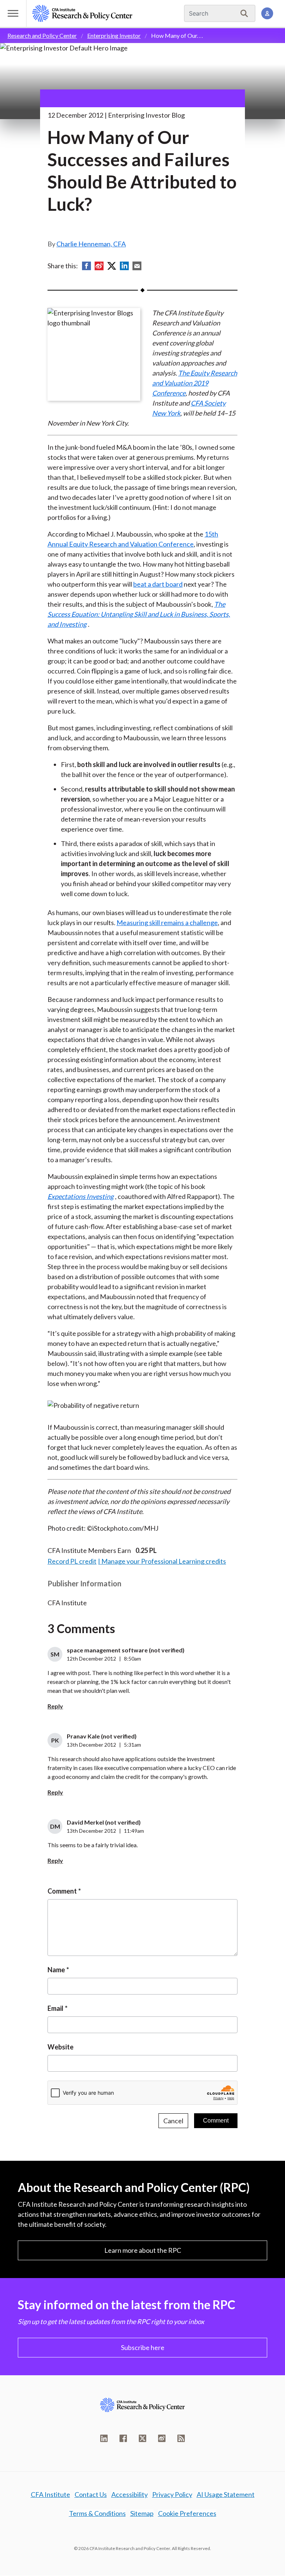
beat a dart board (158, 584)
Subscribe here (143, 2347)
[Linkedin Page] (104, 2438)
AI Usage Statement (226, 2494)
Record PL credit (72, 1561)
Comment (62, 1891)
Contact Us (91, 2494)
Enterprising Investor (114, 35)
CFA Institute (50, 2494)
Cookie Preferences (187, 2513)
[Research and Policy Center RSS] (181, 2438)
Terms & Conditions (97, 2513)
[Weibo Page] (162, 2438)
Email (55, 2008)
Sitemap (142, 2513)
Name (56, 1970)
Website (60, 2047)
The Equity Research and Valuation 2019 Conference (195, 383)
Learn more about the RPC (143, 2250)
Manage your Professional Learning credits (164, 1561)
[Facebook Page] (123, 2438)
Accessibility (130, 2494)
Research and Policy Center (42, 35)
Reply (55, 1706)
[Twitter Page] (142, 2438)
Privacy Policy (172, 2494)
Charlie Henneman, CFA (91, 244)
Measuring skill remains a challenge (167, 922)
